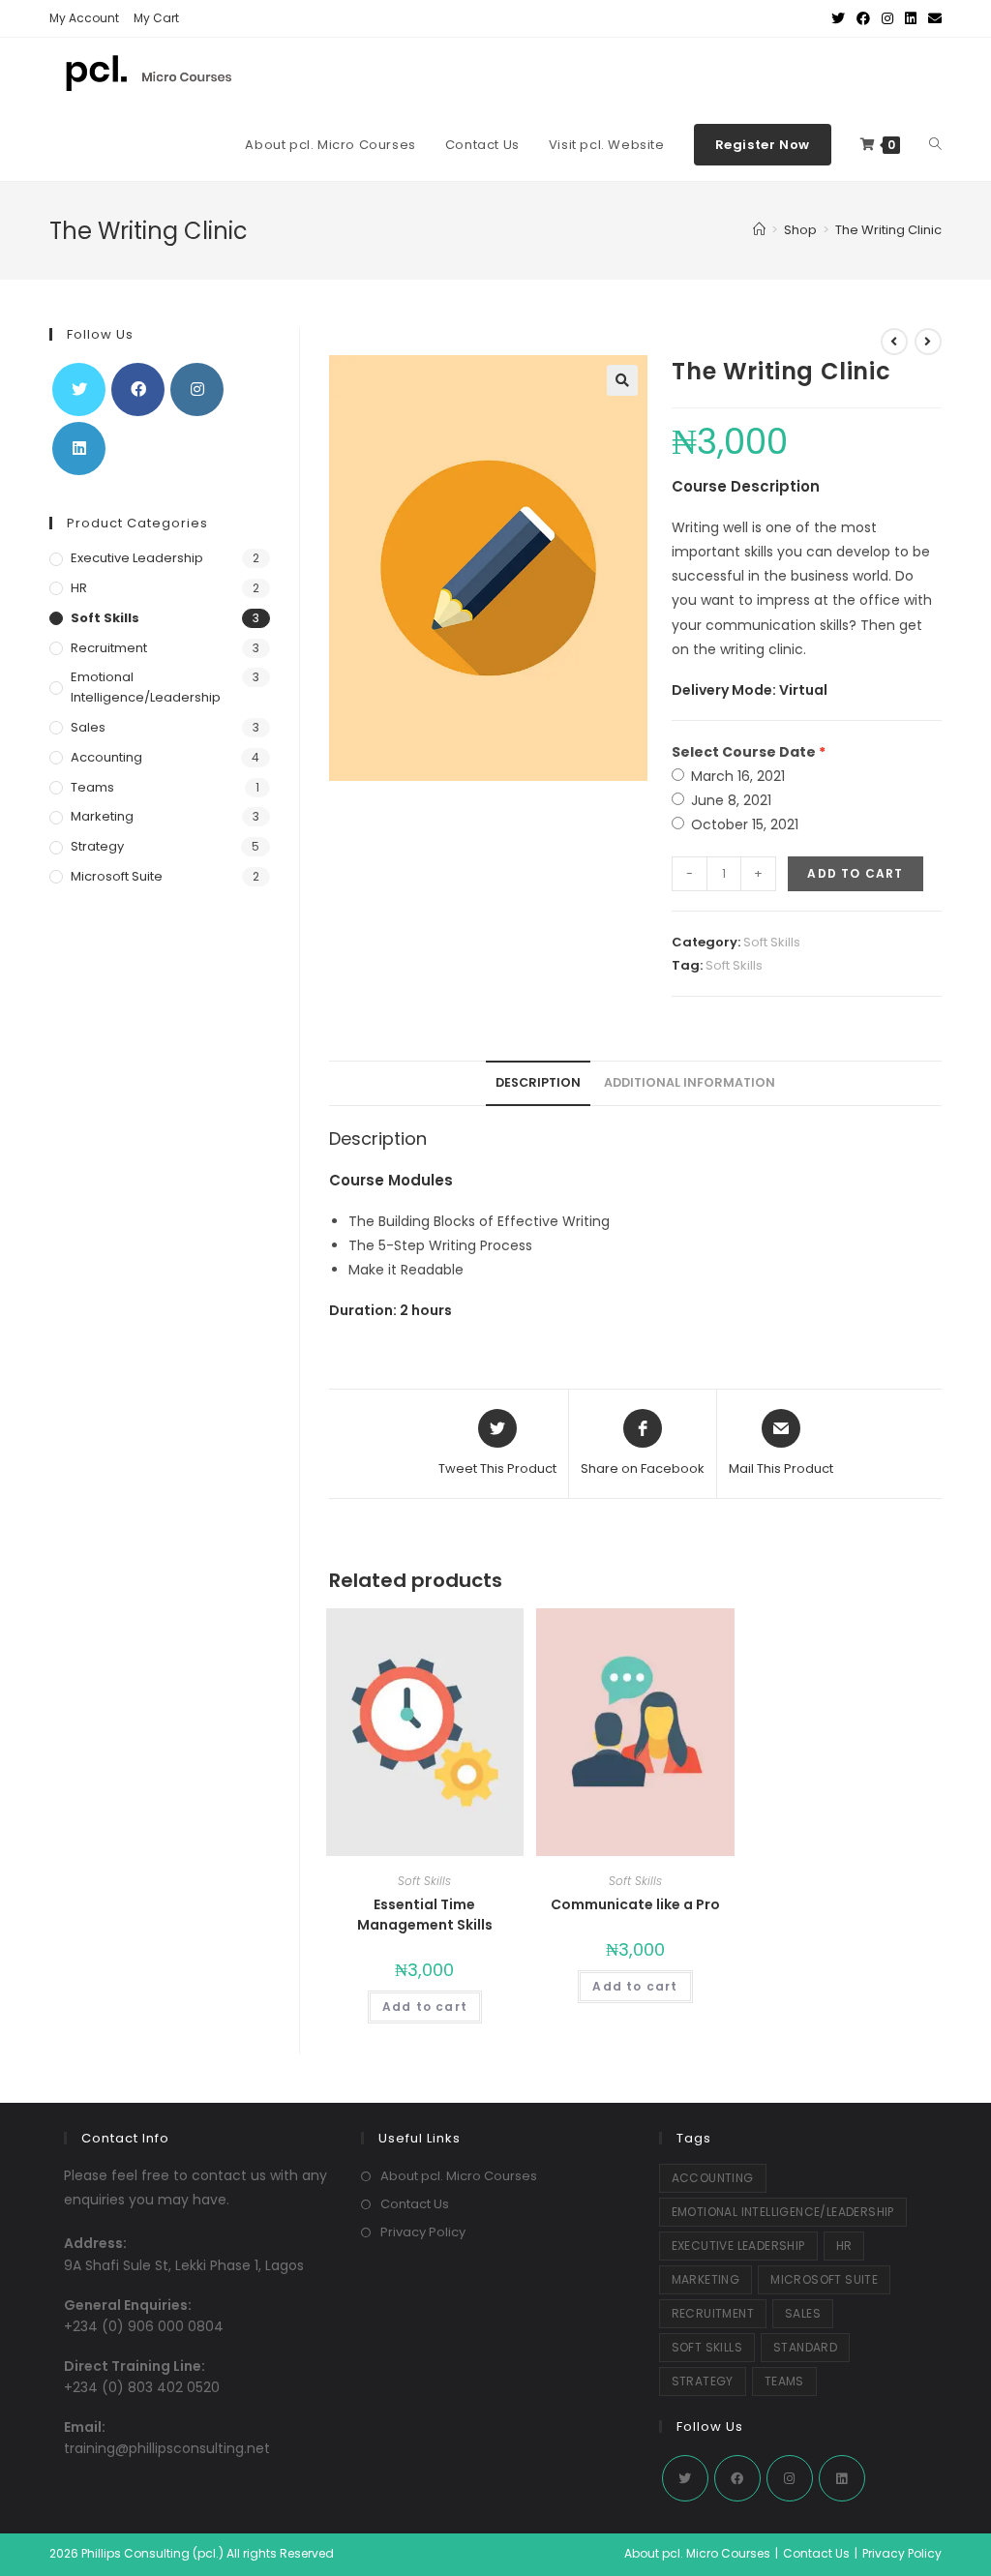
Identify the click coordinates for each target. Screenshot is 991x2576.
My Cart (156, 18)
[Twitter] (79, 389)
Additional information (690, 1082)
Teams (92, 787)
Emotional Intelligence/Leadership (146, 687)
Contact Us (415, 2204)
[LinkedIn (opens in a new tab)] (911, 18)
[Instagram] (197, 389)
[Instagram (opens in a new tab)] (887, 18)
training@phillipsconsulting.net (167, 2448)
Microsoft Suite (117, 876)
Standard (805, 2347)
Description (538, 1082)
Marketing (102, 816)
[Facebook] (138, 389)
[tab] (538, 1083)
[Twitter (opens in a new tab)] (838, 18)
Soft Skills (772, 942)
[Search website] (935, 145)
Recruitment (109, 648)
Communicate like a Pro (635, 1904)
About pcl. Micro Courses (459, 2176)
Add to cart (855, 873)
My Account (84, 18)
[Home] (759, 230)
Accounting (106, 757)
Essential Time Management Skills (425, 1915)
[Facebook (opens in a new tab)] (863, 18)
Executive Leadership (137, 558)
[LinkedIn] (79, 449)
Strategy (97, 846)
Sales (88, 727)
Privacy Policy (423, 2232)
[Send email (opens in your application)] (932, 18)
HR (79, 588)
